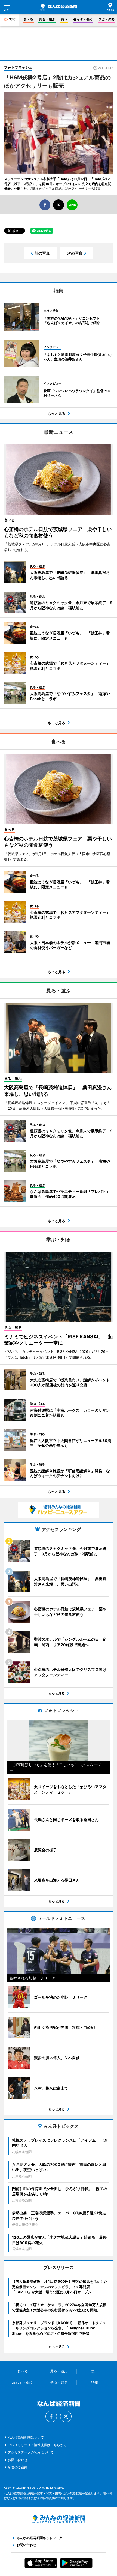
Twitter (66, 2416)
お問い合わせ (18, 2460)
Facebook (51, 2416)
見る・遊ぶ (47, 19)
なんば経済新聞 (59, 7)
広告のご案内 (18, 2467)
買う (64, 19)
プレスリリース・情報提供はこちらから (37, 2445)
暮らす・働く (83, 19)
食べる (28, 19)
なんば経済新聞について (26, 2437)
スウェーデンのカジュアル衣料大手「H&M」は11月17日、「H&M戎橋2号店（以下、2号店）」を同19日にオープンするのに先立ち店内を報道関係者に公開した (58, 184)
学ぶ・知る (107, 19)
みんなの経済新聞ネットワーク (59, 2519)
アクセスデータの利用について (31, 2452)
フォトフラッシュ (18, 67)
